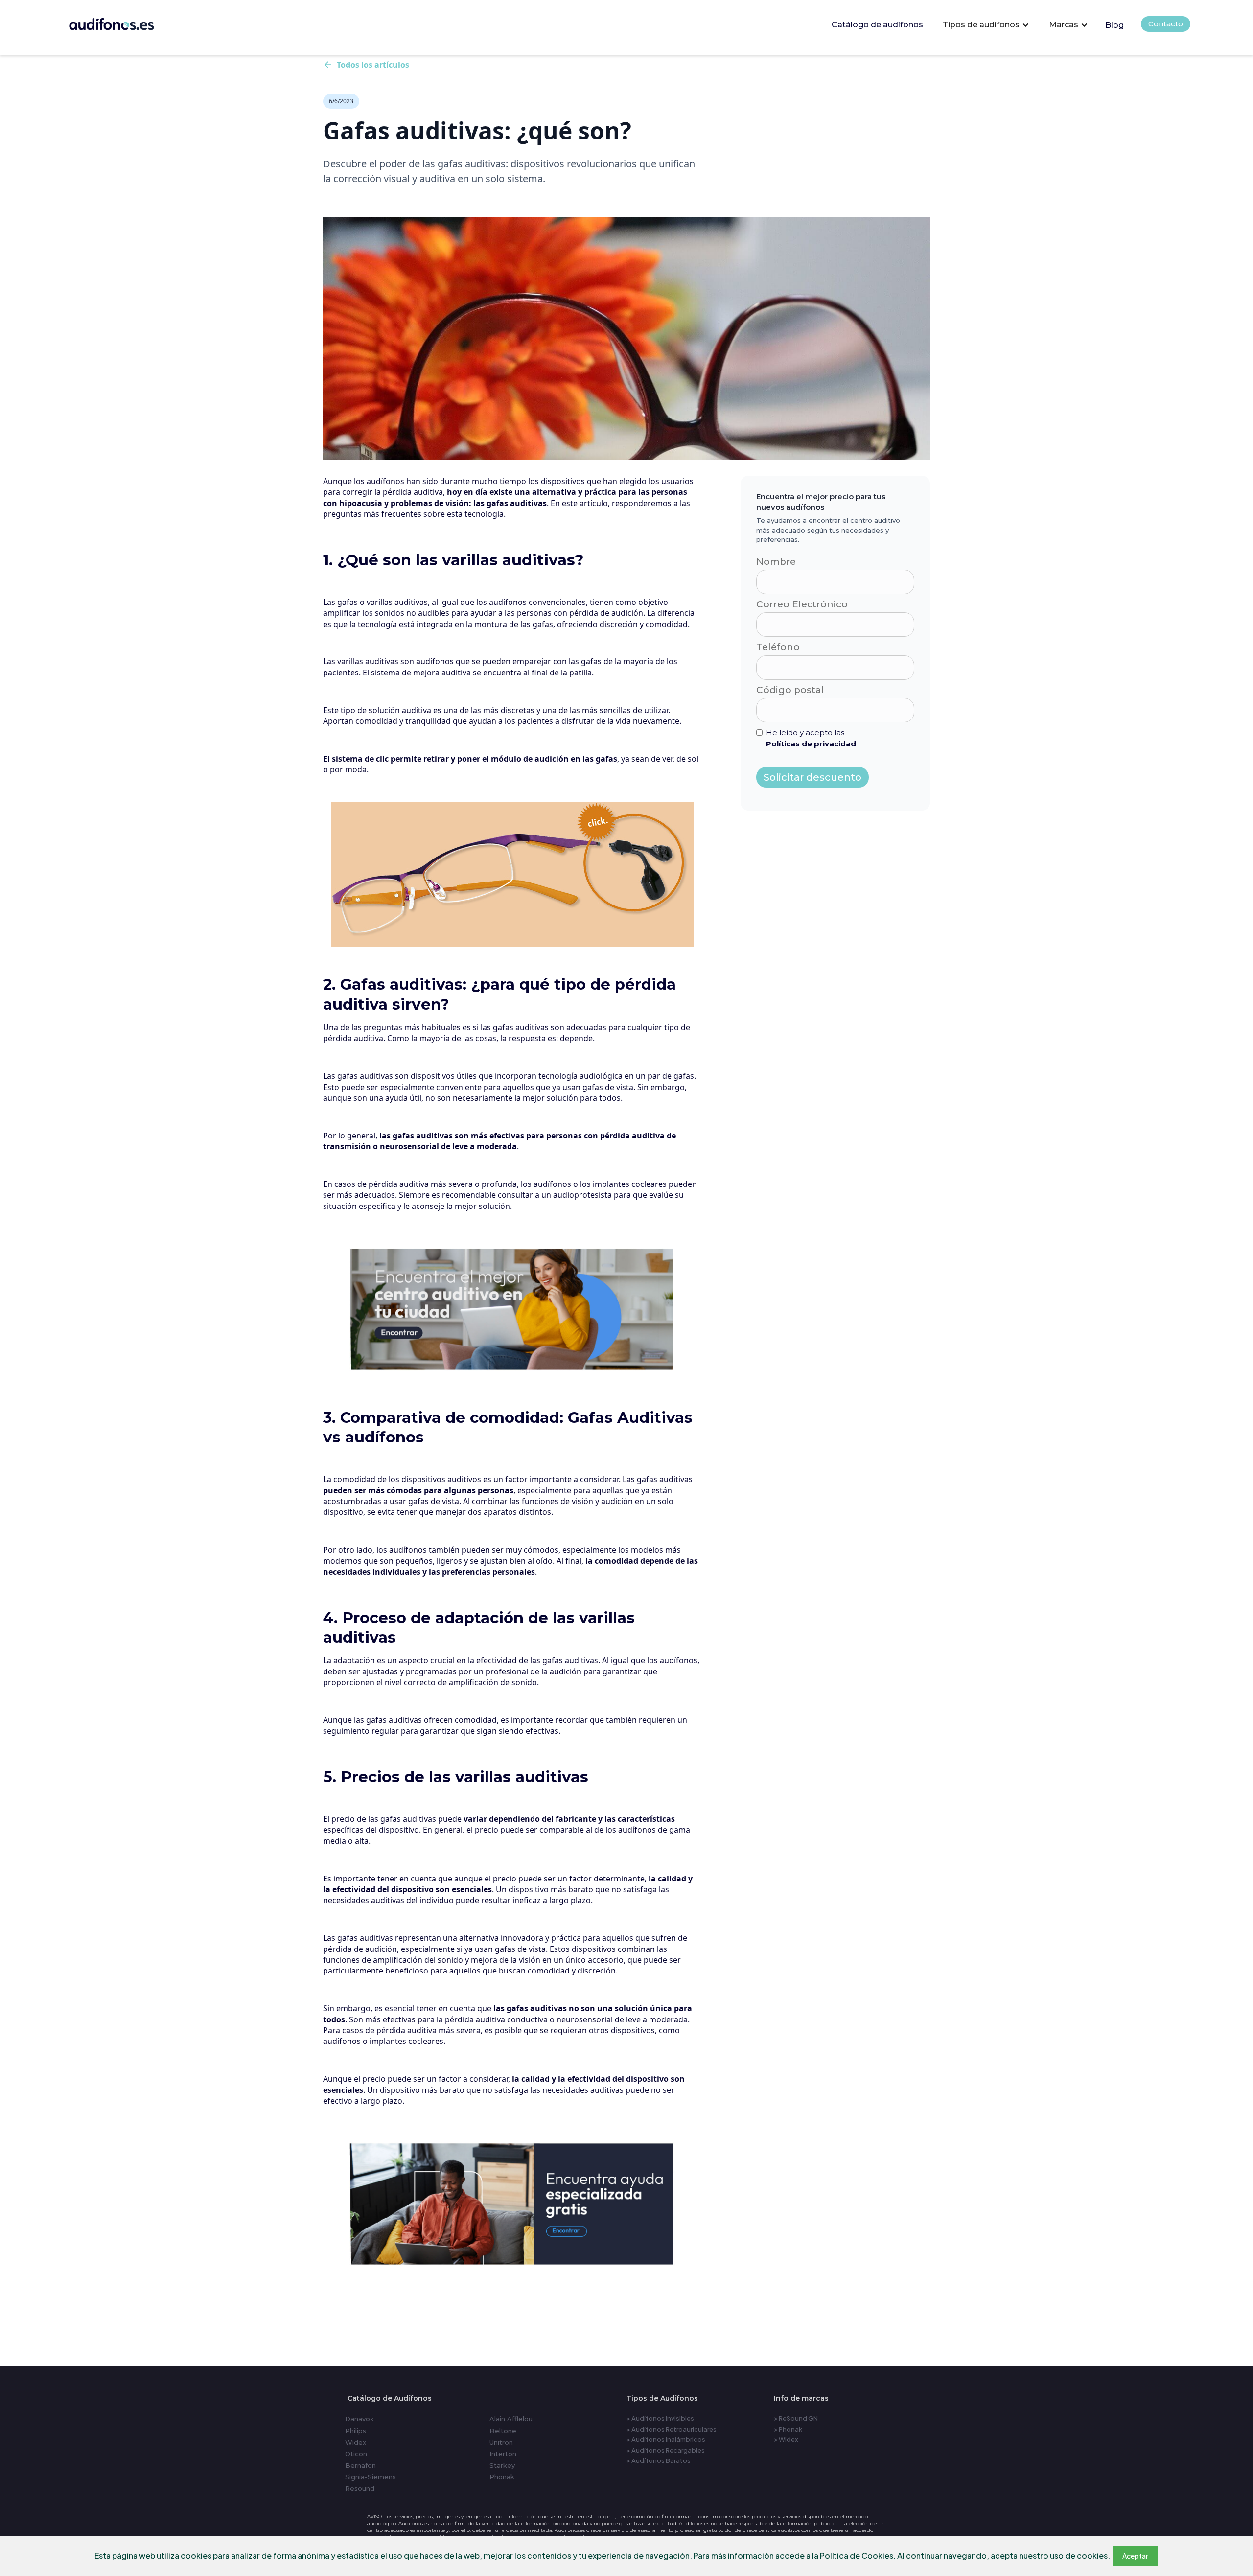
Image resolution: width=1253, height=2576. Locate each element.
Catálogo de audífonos (877, 25)
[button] (986, 25)
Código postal (790, 690)
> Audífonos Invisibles (660, 2418)
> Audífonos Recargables (666, 2450)
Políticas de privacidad (811, 744)
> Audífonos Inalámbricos (666, 2439)
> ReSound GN (796, 2418)
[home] (125, 22)
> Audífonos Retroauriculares (672, 2429)
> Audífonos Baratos (659, 2460)
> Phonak (788, 2429)
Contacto (1166, 24)
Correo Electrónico (802, 604)
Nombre (776, 562)
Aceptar (1135, 2556)
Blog (1114, 25)
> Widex (786, 2439)
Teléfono (778, 647)
